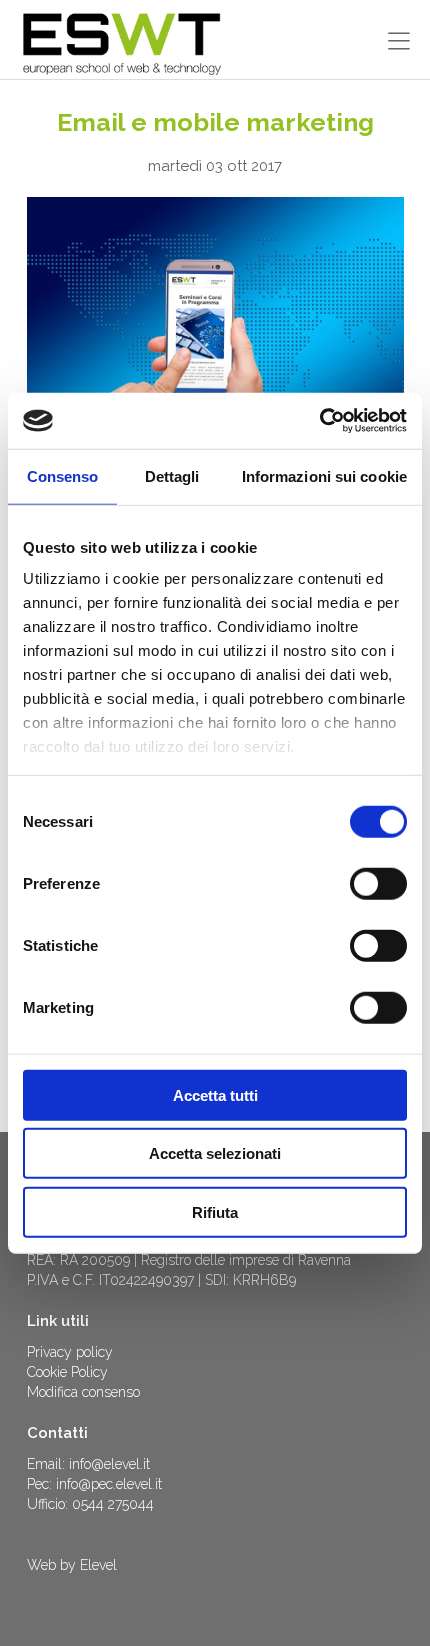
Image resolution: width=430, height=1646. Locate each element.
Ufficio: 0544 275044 (90, 1504)
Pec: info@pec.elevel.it (94, 1484)
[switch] (378, 883)
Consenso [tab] (63, 475)
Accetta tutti (215, 1094)
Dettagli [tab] (172, 475)
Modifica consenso (83, 1392)
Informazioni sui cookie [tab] (324, 475)
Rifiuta (215, 1211)
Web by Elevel (72, 1565)
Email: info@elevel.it (88, 1464)
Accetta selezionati (215, 1153)
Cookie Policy (67, 1372)
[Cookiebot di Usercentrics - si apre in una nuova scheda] (319, 421)
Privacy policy (70, 1352)
